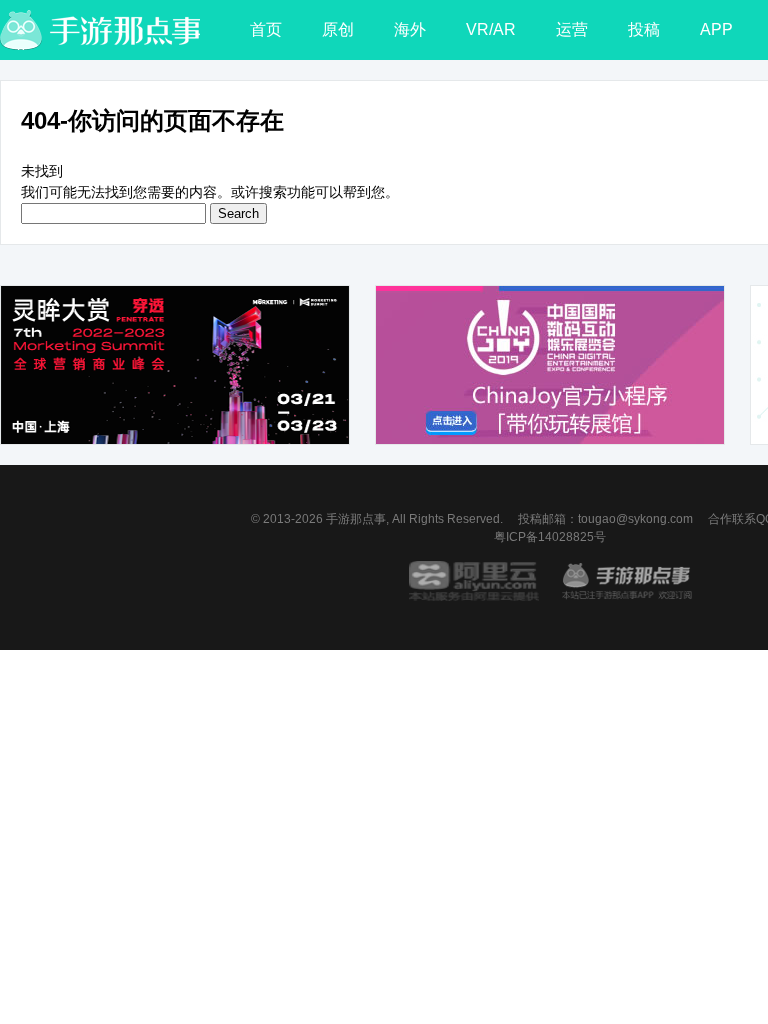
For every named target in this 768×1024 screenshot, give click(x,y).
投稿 (644, 29)
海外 (410, 29)
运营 (572, 29)
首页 (266, 29)
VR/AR (491, 29)
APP (716, 29)
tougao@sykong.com (635, 519)
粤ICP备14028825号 (550, 537)
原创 (338, 29)
